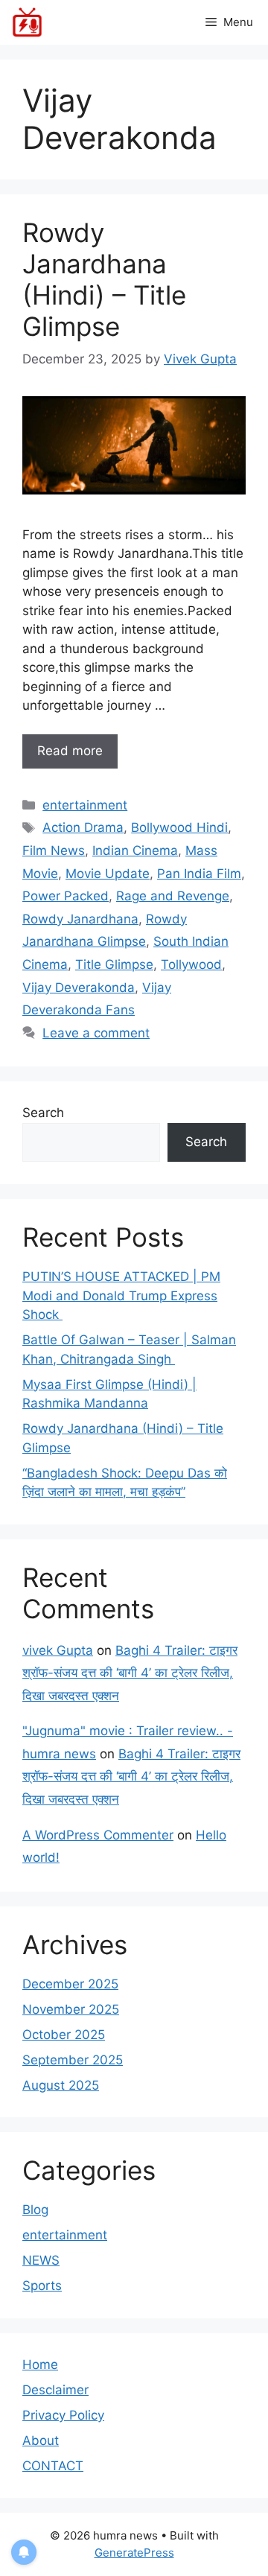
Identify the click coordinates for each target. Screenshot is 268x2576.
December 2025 (70, 1984)
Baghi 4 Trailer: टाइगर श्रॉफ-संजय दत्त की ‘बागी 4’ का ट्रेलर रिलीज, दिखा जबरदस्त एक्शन (130, 1673)
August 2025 (61, 2085)
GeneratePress (134, 2553)
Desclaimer (55, 2390)
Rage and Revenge (173, 896)
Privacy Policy (63, 2415)
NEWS (41, 2260)
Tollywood (191, 964)
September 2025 (73, 2060)
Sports (42, 2286)
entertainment (85, 805)
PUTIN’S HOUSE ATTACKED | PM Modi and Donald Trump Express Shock (121, 1295)
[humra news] (27, 22)
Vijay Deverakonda (79, 988)
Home (40, 2364)
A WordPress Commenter (98, 1835)
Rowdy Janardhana (80, 919)
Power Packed (66, 896)
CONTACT (53, 2466)
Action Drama (83, 827)
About (41, 2440)
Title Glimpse (114, 964)
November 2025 (71, 2009)
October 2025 (64, 2035)
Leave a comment (96, 1033)
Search (43, 1113)
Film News (54, 850)
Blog (35, 2210)
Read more (70, 751)
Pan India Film (199, 874)
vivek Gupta (58, 1650)
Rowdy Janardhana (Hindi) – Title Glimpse (104, 279)
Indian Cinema (135, 850)
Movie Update (108, 874)
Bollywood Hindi (179, 827)
